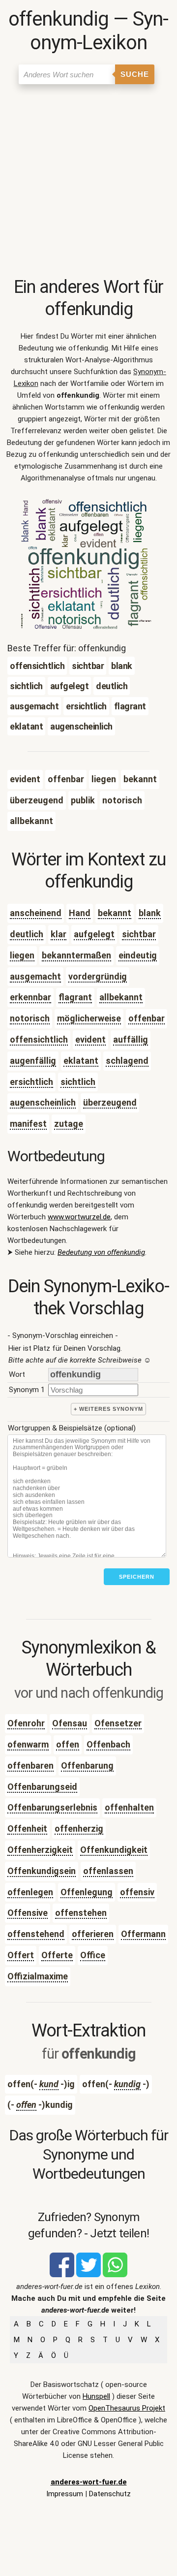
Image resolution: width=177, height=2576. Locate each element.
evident (90, 1039)
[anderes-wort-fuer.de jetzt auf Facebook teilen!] (62, 2275)
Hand (80, 913)
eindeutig (138, 955)
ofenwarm (28, 1744)
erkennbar (30, 997)
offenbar (147, 1018)
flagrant (75, 997)
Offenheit (27, 1829)
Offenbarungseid (42, 1787)
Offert (21, 1955)
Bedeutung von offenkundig (101, 1252)
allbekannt (121, 997)
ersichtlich (31, 1082)
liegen (22, 955)
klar (59, 934)
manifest (28, 1124)
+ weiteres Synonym (108, 1409)
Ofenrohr (26, 1723)
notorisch (30, 1018)
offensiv (137, 1892)
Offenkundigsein (42, 1871)
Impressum (65, 2494)
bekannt (115, 913)
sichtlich (78, 1082)
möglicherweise (89, 1018)
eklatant (81, 1061)
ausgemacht (35, 976)
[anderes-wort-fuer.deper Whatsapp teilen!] (115, 2275)
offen (68, 1744)
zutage (69, 1124)
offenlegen (30, 1892)
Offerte (57, 1955)
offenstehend (36, 1934)
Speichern (137, 1577)
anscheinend (36, 913)
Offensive (28, 1913)
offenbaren (30, 1765)
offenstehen (81, 1913)
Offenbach (108, 1744)
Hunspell (96, 2396)
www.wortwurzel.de (79, 1217)
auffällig (131, 1039)
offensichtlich (39, 1039)
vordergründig (98, 976)
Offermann (143, 1934)
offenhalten (129, 1807)
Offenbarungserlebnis (52, 1807)
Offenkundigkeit (114, 1850)
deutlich (27, 934)
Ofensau (70, 1723)
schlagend (127, 1061)
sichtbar (139, 934)
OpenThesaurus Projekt (127, 2408)
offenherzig (79, 1829)
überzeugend (110, 1102)
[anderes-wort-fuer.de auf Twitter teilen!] (88, 2275)
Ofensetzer (118, 1723)
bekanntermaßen (76, 955)
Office (93, 1955)
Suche (135, 74)
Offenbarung (87, 1765)
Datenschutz (110, 2494)
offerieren (93, 1934)
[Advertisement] (88, 183)
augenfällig (33, 1061)
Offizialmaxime (38, 1976)
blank (150, 913)
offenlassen (108, 1871)
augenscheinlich (43, 1102)
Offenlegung (87, 1892)
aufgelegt (94, 934)
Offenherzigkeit (40, 1850)
